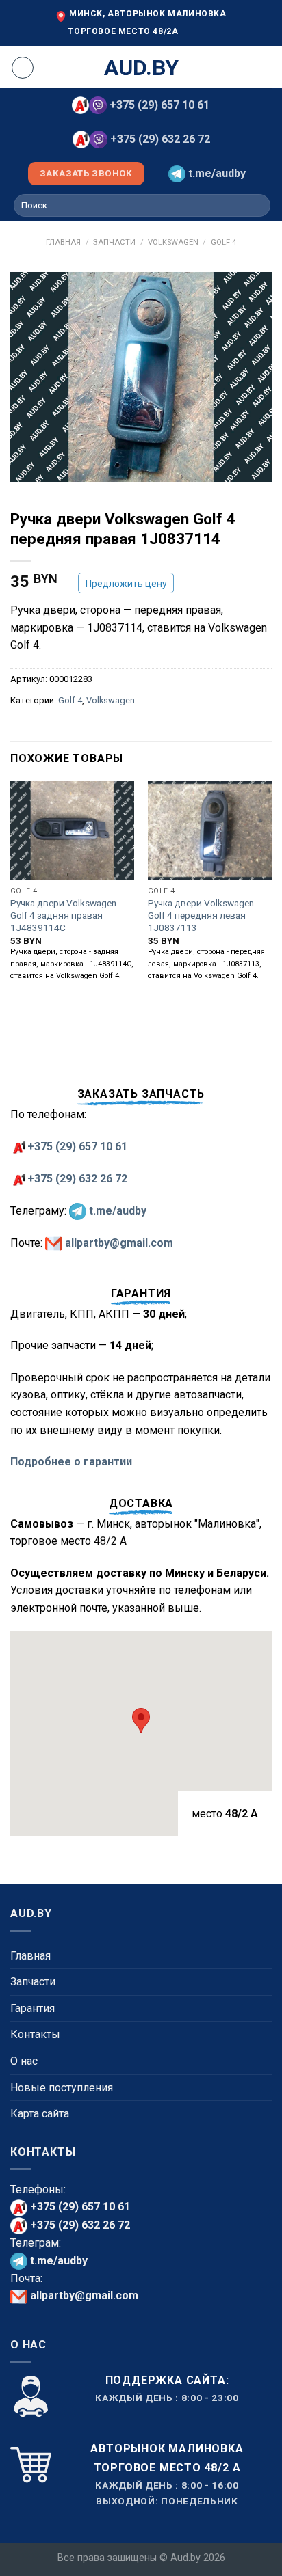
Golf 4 (223, 242)
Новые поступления (62, 2088)
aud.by (141, 68)
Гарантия (33, 2008)
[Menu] (23, 68)
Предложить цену (126, 584)
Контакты (35, 2034)
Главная (63, 242)
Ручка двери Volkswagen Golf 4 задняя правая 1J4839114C (63, 915)
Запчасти (114, 242)
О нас (24, 2061)
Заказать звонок (86, 173)
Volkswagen (173, 242)
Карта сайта (40, 2114)
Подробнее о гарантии (71, 1462)
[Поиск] (258, 206)
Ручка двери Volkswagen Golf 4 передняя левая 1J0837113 (201, 915)
